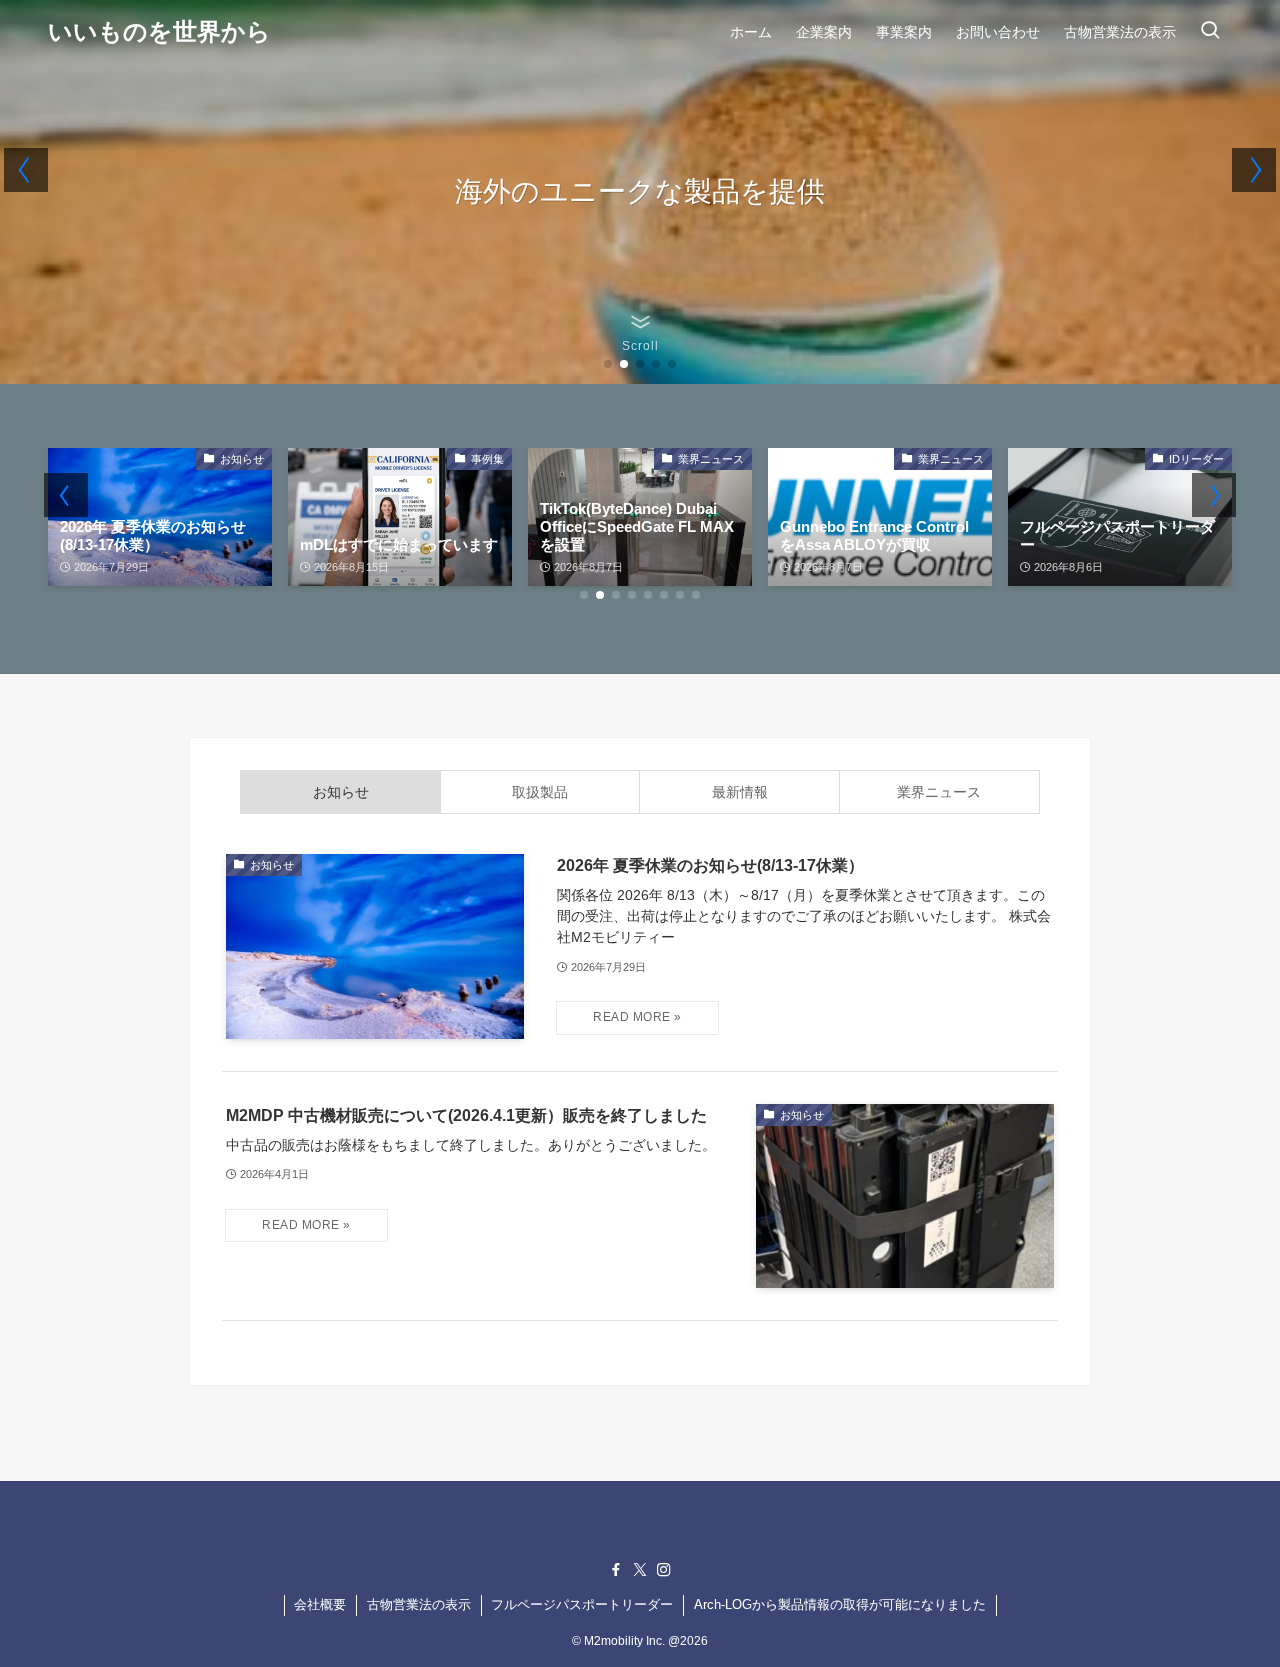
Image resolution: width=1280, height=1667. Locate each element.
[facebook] (616, 1570)
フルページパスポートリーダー (582, 1604)
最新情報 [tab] (740, 792)
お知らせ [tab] (341, 792)
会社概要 (320, 1604)
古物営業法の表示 (419, 1604)
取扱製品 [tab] (540, 792)
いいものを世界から (159, 32)
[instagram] (664, 1570)
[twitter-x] (640, 1570)
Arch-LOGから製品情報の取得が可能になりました (840, 1604)
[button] (608, 364)
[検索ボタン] (1210, 32)
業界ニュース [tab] (939, 792)
